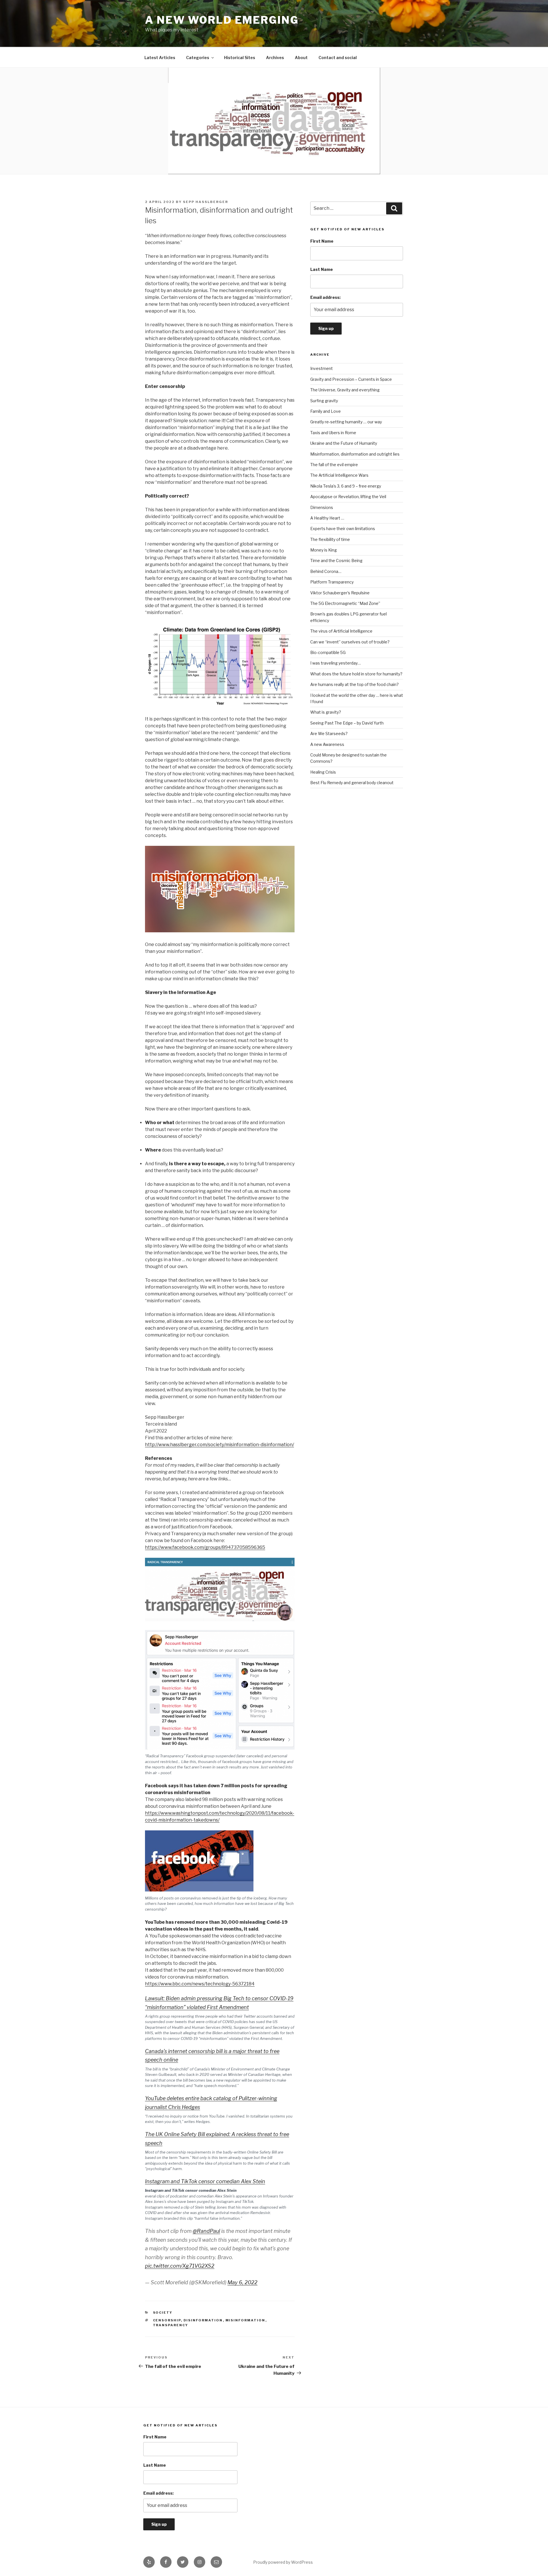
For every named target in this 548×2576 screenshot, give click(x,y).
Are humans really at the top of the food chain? (354, 684)
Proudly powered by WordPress (283, 2562)
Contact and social (338, 58)
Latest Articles (160, 58)
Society (163, 2313)
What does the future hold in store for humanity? (356, 674)
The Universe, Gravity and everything (345, 390)
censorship (167, 2320)
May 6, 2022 (242, 2282)
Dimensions (322, 507)
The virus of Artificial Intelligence (341, 631)
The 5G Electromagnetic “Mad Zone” (345, 603)
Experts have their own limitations (343, 529)
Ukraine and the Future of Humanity (344, 443)
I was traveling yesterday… (336, 663)
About (301, 58)
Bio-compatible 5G (328, 652)
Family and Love (326, 411)
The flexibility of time (330, 539)
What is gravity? (326, 712)
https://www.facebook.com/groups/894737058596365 (205, 1547)
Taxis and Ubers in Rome (333, 433)
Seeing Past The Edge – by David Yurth (347, 723)
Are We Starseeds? (329, 733)
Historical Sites (240, 58)
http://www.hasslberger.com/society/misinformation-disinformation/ (219, 1445)
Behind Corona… (326, 571)
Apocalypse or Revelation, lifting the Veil (348, 497)
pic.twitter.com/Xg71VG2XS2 (180, 2266)
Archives (275, 58)
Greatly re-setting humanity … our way (346, 422)
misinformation (245, 2320)
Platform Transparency (332, 582)
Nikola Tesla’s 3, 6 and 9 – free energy (346, 486)
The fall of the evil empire (334, 465)
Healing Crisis (323, 772)
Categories (198, 58)
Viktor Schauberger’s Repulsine (340, 593)
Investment (322, 368)
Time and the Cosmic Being (336, 561)
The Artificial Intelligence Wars (339, 475)
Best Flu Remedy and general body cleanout (352, 783)
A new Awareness (327, 744)
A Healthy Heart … (327, 518)
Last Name (322, 269)
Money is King (324, 550)
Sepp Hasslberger (205, 202)
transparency (171, 2325)
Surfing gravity (324, 401)
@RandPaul (206, 2231)
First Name (322, 241)
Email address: (325, 297)
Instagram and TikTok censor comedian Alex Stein (205, 2181)
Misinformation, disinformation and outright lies (355, 454)
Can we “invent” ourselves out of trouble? (350, 642)
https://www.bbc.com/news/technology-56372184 (200, 1984)
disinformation (203, 2320)
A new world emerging (222, 20)
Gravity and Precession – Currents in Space (351, 379)
